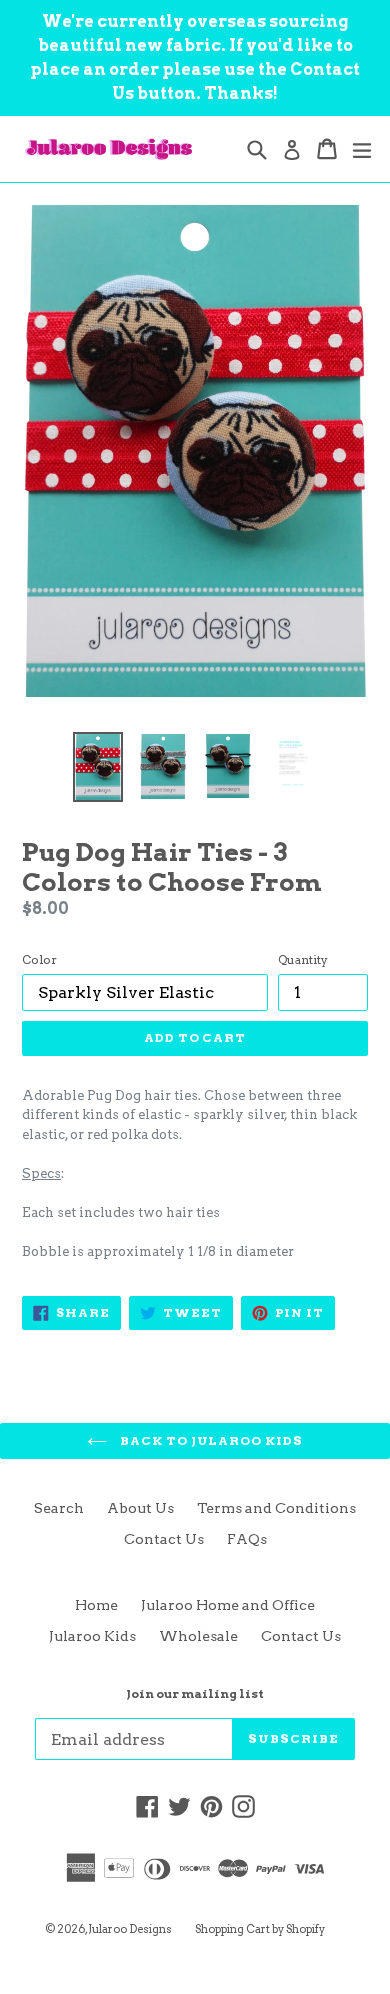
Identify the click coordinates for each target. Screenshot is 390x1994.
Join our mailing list (195, 1694)
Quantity (303, 959)
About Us (140, 1508)
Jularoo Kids (92, 1636)
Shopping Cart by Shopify (260, 1929)
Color (39, 959)
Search (59, 1508)
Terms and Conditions (276, 1508)
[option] (97, 766)
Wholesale (198, 1636)
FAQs (247, 1539)
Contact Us (164, 1539)
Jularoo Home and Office (228, 1605)
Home (96, 1605)
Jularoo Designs (130, 1929)
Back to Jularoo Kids (210, 1440)
